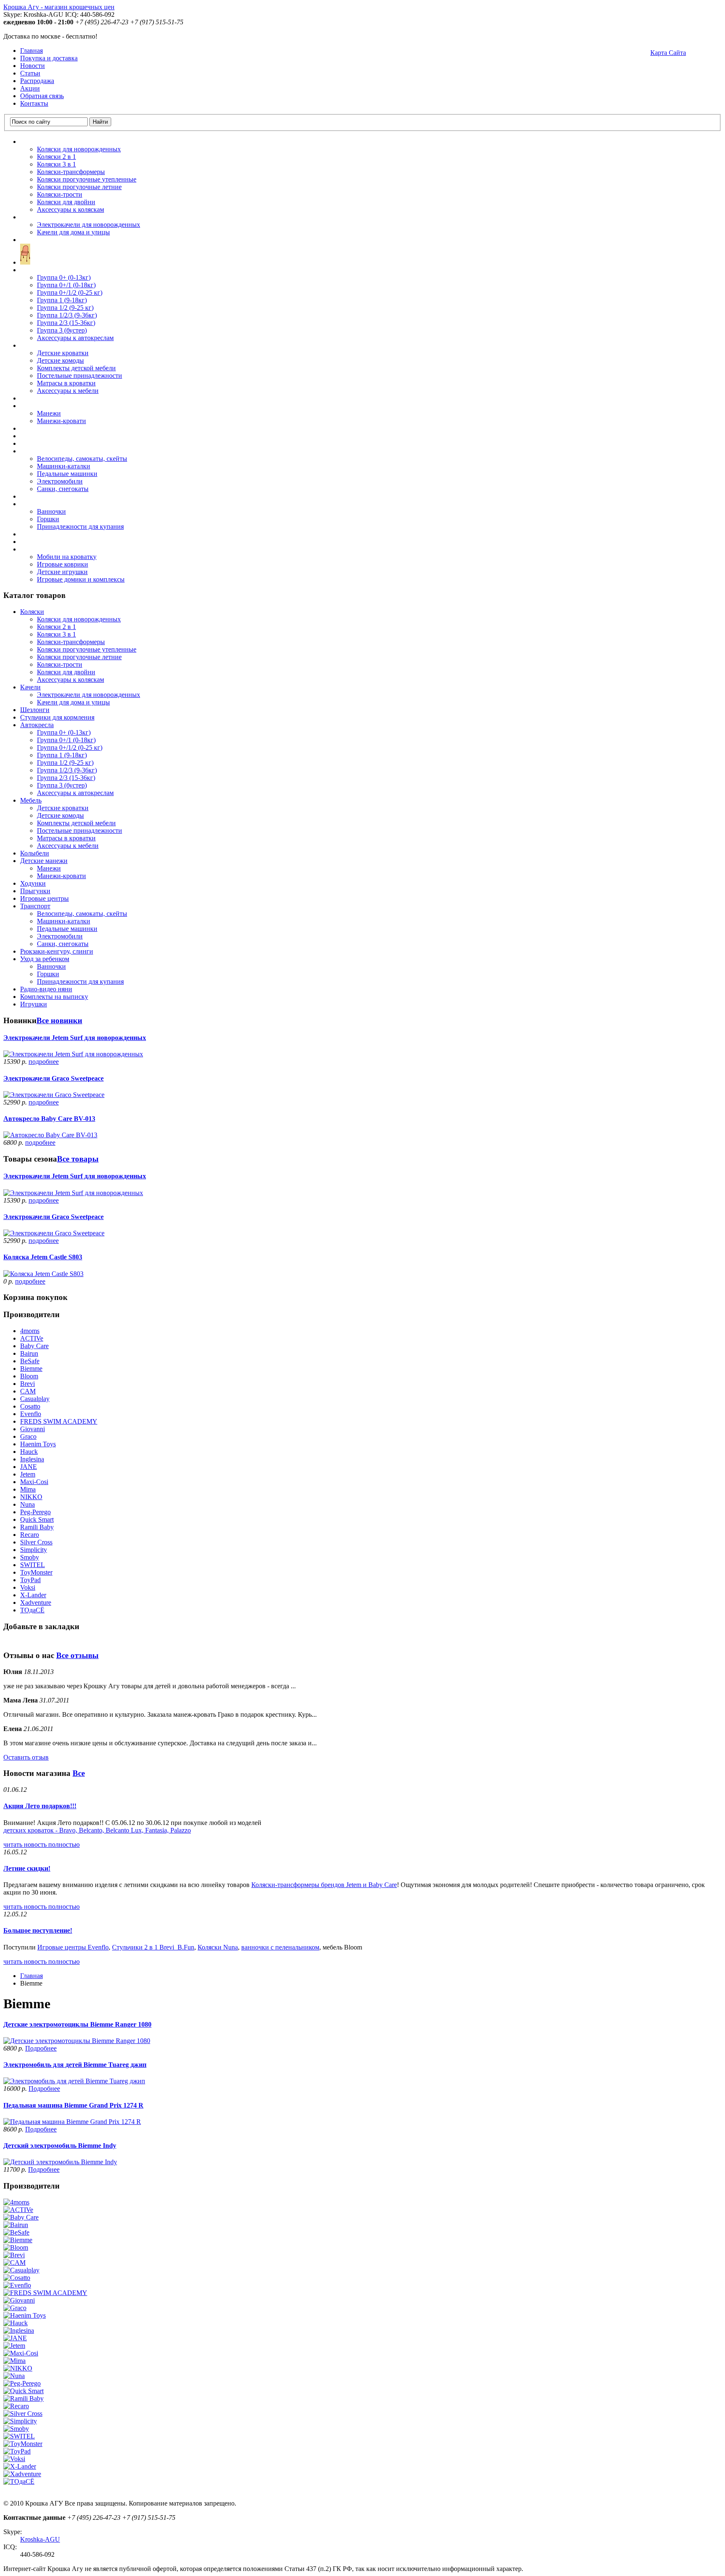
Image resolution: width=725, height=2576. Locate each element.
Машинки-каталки (64, 466)
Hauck (29, 1452)
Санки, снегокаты (63, 489)
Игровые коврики (63, 564)
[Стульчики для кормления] (25, 262)
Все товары (78, 1159)
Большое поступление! (38, 1930)
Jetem (28, 1474)
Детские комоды (60, 360)
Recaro (30, 1535)
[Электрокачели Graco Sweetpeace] (54, 1095)
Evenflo (31, 1414)
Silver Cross (36, 1542)
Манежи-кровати (61, 421)
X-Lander (33, 1595)
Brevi (27, 1384)
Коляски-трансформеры (71, 172)
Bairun (29, 1353)
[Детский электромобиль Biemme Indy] (60, 2162)
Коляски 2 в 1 (56, 157)
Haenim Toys (38, 1444)
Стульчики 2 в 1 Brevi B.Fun (153, 1947)
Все (79, 1773)
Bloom (29, 1376)
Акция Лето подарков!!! (40, 1806)
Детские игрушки (62, 572)
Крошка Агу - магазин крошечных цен (59, 7)
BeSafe (30, 1361)
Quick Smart (37, 1519)
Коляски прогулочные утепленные (87, 179)
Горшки (48, 519)
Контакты (34, 103)
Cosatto (30, 1406)
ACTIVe (32, 1338)
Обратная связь (42, 96)
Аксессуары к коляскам (70, 209)
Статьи (30, 73)
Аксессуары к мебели (68, 391)
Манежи (49, 413)
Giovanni (33, 1429)
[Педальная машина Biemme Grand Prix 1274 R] (72, 2122)
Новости (33, 66)
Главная (31, 51)
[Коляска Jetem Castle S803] (43, 1274)
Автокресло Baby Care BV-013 (49, 1119)
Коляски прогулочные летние (79, 187)
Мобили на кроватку (67, 557)
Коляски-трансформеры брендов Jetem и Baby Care (324, 1885)
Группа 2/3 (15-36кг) (66, 323)
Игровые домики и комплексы (81, 579)
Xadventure (36, 1603)
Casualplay (35, 1399)
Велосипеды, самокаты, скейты (82, 459)
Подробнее (41, 2048)
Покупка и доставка (49, 58)
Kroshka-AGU (40, 2539)
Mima (28, 1489)
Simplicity (34, 1550)
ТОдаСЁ (32, 1610)
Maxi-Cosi (34, 1482)
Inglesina (32, 1459)
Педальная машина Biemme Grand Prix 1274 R (73, 2105)
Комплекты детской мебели (76, 368)
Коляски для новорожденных (79, 149)
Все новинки (59, 1020)
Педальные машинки (67, 474)
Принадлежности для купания (80, 526)
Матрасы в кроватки (66, 383)
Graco (28, 1436)
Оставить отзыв (26, 1757)
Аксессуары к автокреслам (75, 338)
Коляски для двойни (66, 202)
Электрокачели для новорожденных (89, 225)
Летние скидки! (27, 1868)
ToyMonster (36, 1572)
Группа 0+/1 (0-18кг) (66, 285)
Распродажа (37, 81)
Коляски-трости (60, 194)
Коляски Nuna (218, 1947)
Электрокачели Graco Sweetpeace (53, 1078)
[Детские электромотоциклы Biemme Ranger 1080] (77, 2041)
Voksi (28, 1587)
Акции (30, 88)
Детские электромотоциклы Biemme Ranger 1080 (77, 2024)
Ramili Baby (37, 1527)
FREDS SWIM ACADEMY (59, 1421)
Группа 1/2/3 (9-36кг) (67, 315)
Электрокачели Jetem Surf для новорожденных (75, 1038)
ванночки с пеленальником (280, 1947)
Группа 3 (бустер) (62, 330)
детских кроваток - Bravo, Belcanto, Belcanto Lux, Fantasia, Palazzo (97, 1830)
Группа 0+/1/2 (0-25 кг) (70, 292)
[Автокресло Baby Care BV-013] (50, 1135)
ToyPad (30, 1580)
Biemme (31, 1369)
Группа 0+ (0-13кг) (64, 277)
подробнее (44, 1062)
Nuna (27, 1504)
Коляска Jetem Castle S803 (43, 1257)
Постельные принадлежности (80, 376)
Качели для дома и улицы (73, 232)
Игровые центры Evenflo (73, 1947)
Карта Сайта (668, 53)
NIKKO (31, 1497)
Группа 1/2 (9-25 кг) (65, 308)
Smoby (30, 1557)
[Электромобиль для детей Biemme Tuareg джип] (74, 2081)
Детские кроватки (63, 353)
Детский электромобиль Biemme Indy (60, 2146)
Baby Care (34, 1346)
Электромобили (60, 481)
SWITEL (33, 1565)
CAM (28, 1391)
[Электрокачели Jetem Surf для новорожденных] (73, 1054)
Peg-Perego (35, 1512)
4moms (30, 1331)
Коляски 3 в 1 (56, 164)
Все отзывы (77, 1655)
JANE (29, 1467)
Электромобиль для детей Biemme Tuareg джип (75, 2065)
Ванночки (51, 511)
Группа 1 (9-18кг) (62, 300)
